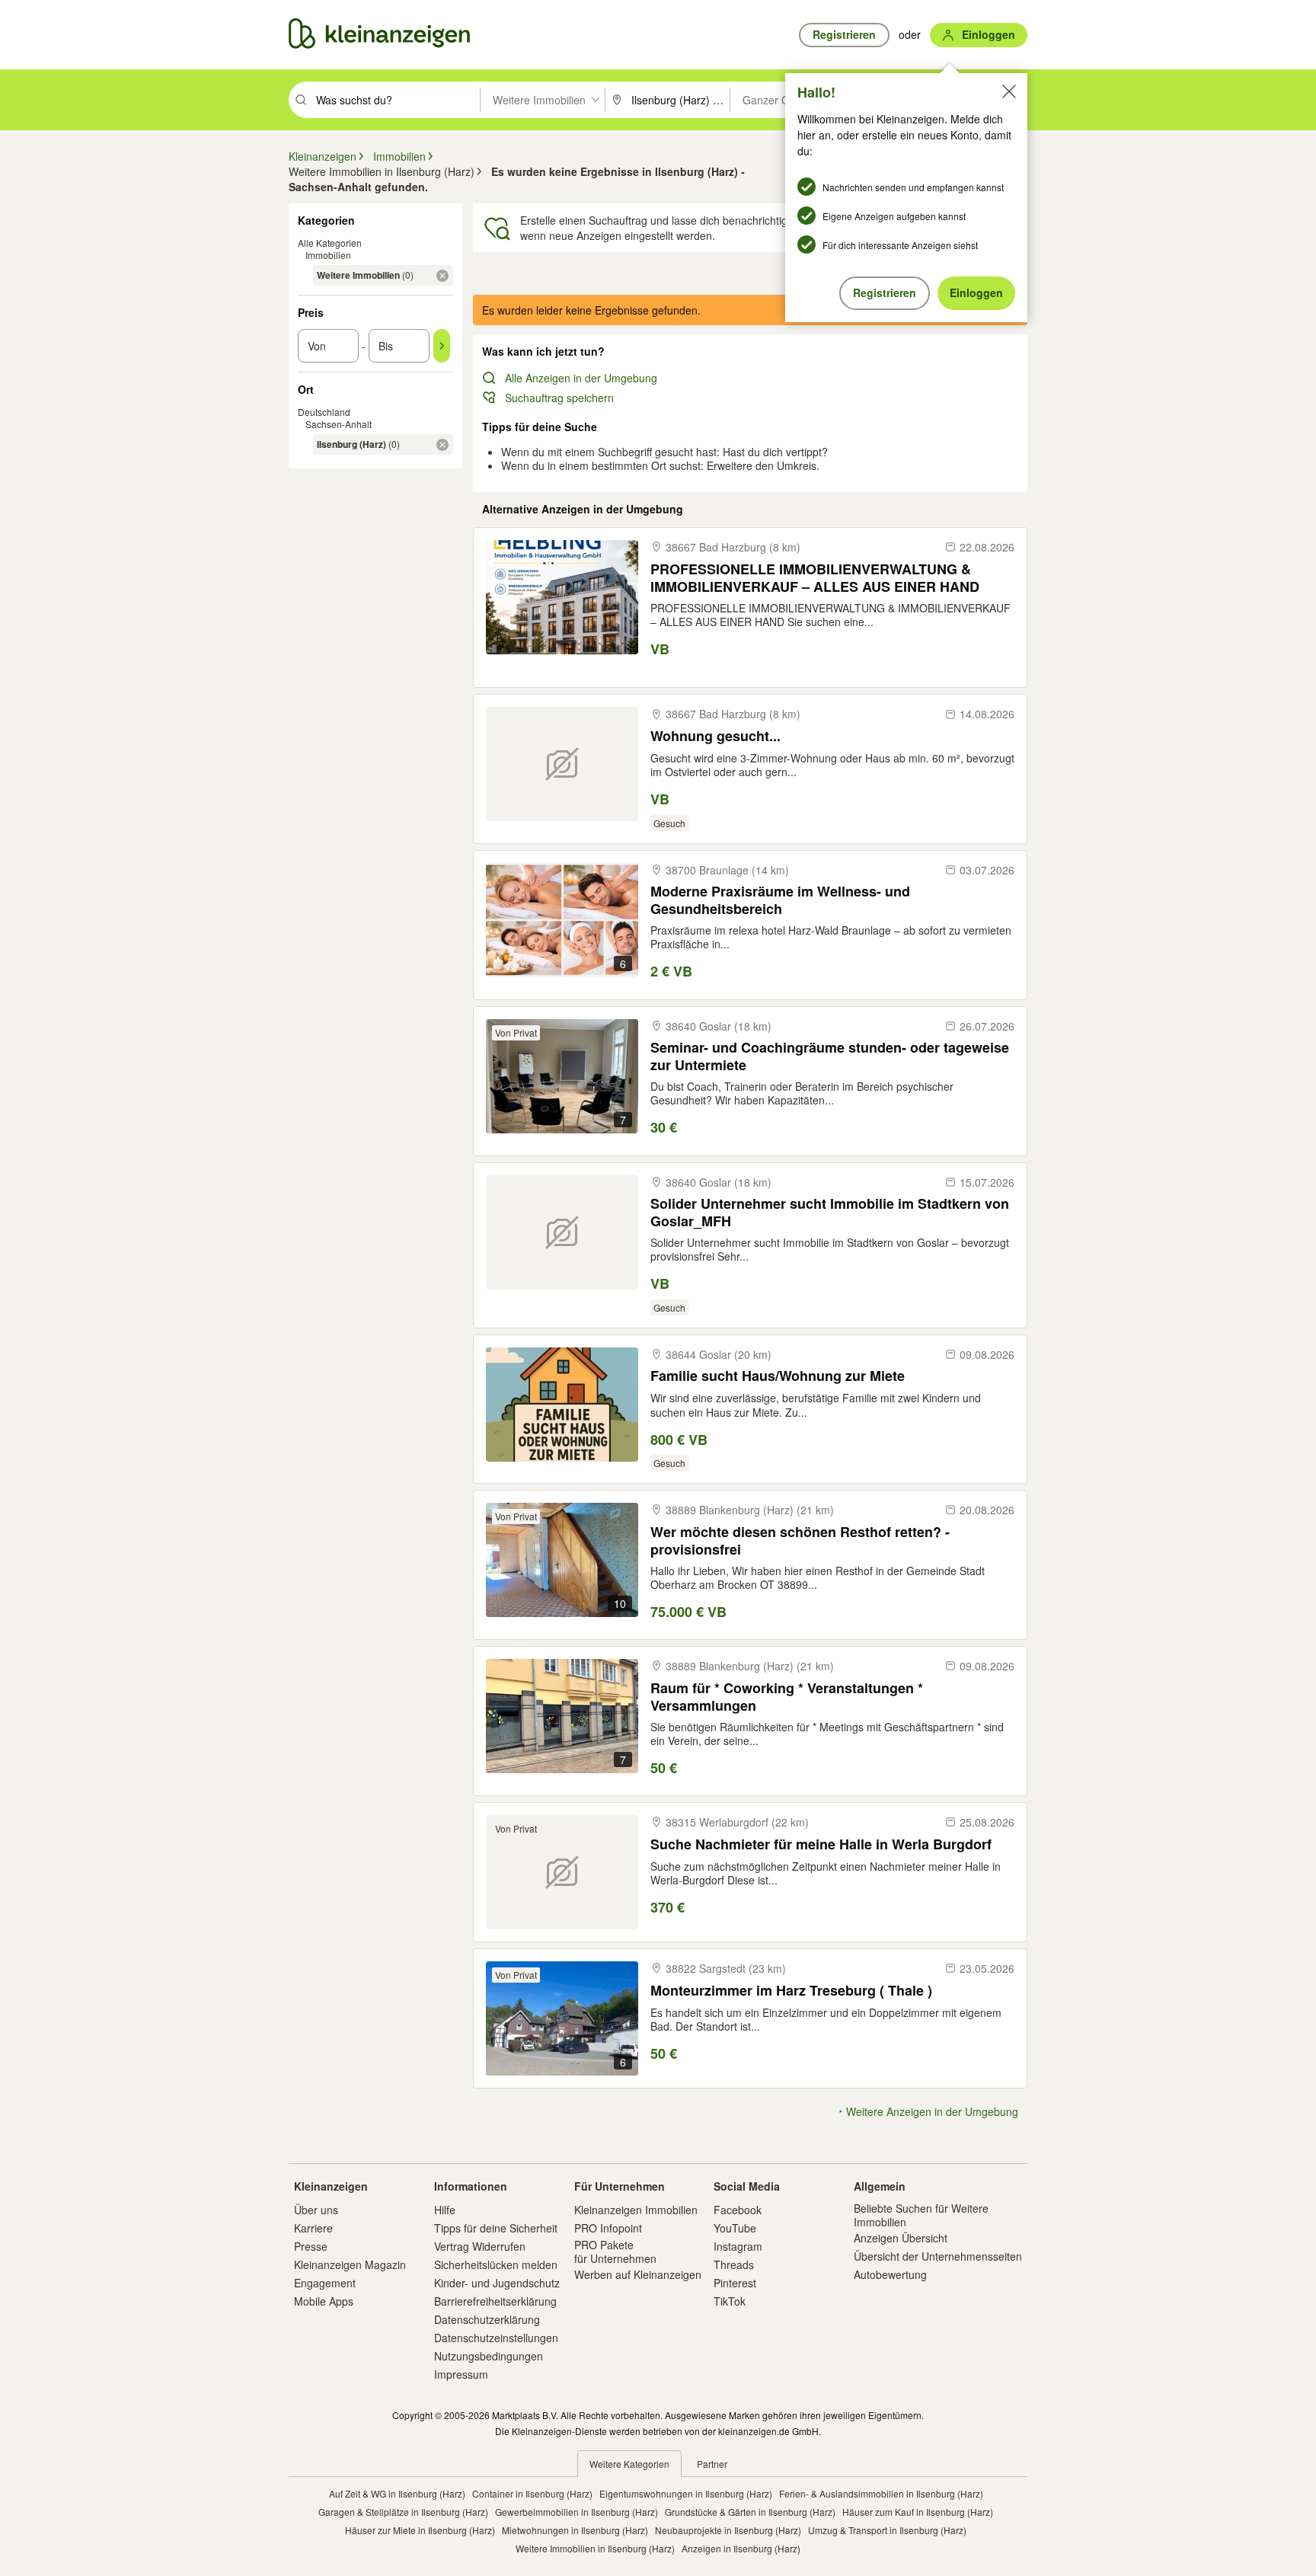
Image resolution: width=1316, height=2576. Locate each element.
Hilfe (445, 2210)
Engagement (325, 2283)
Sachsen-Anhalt (339, 424)
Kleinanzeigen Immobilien (636, 2210)
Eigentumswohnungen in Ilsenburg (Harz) (686, 2493)
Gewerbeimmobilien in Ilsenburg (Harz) (577, 2512)
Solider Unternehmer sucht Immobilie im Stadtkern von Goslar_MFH (830, 1212)
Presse (311, 2246)
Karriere (313, 2228)
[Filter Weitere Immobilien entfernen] (442, 276)
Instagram (738, 2246)
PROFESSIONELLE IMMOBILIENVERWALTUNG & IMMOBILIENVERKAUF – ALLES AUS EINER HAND (815, 578)
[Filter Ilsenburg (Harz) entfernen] (442, 445)
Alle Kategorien (330, 243)
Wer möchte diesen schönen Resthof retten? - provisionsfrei (800, 1540)
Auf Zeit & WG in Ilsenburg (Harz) (397, 2493)
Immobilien (328, 255)
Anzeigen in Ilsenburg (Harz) (741, 2548)
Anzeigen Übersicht (901, 2238)
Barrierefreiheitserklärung (495, 2301)
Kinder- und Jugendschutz (497, 2283)
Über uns (316, 2210)
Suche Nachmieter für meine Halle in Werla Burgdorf (821, 1844)
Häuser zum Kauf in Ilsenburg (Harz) (918, 2512)
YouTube (735, 2228)
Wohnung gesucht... (715, 736)
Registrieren (885, 292)
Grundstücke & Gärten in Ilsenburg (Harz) (750, 2512)
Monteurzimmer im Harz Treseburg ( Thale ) (791, 1991)
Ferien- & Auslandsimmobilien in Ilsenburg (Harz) (881, 2493)
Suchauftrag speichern (559, 398)
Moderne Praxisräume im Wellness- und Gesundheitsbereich (780, 900)
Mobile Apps (324, 2301)
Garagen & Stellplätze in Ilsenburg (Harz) (403, 2512)
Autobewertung (890, 2274)
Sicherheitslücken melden (496, 2264)
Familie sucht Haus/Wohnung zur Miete (778, 1376)
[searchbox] (396, 100)
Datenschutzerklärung (487, 2319)
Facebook (738, 2210)
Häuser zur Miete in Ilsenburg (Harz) (420, 2530)
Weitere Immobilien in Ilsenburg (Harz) (595, 2548)
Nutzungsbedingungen (489, 2356)
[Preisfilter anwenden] (442, 346)
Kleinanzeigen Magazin (350, 2264)
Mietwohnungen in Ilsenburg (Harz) (575, 2530)
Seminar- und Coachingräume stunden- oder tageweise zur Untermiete (830, 1056)
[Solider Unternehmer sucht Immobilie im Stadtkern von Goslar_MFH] (562, 1232)
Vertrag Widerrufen (480, 2246)
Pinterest (735, 2283)
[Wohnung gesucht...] (562, 764)
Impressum (461, 2374)
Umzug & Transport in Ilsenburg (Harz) (887, 2530)
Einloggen (976, 292)
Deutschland (324, 412)
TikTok (730, 2301)
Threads (734, 2264)
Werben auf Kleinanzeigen (638, 2274)
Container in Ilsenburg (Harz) (532, 2493)
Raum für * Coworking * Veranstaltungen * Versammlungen (787, 1697)
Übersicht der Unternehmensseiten (938, 2256)
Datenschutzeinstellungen (496, 2338)
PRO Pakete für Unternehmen (615, 2252)
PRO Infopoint (608, 2228)
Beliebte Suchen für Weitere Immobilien (921, 2215)
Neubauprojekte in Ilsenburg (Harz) (728, 2530)
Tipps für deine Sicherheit (496, 2228)
